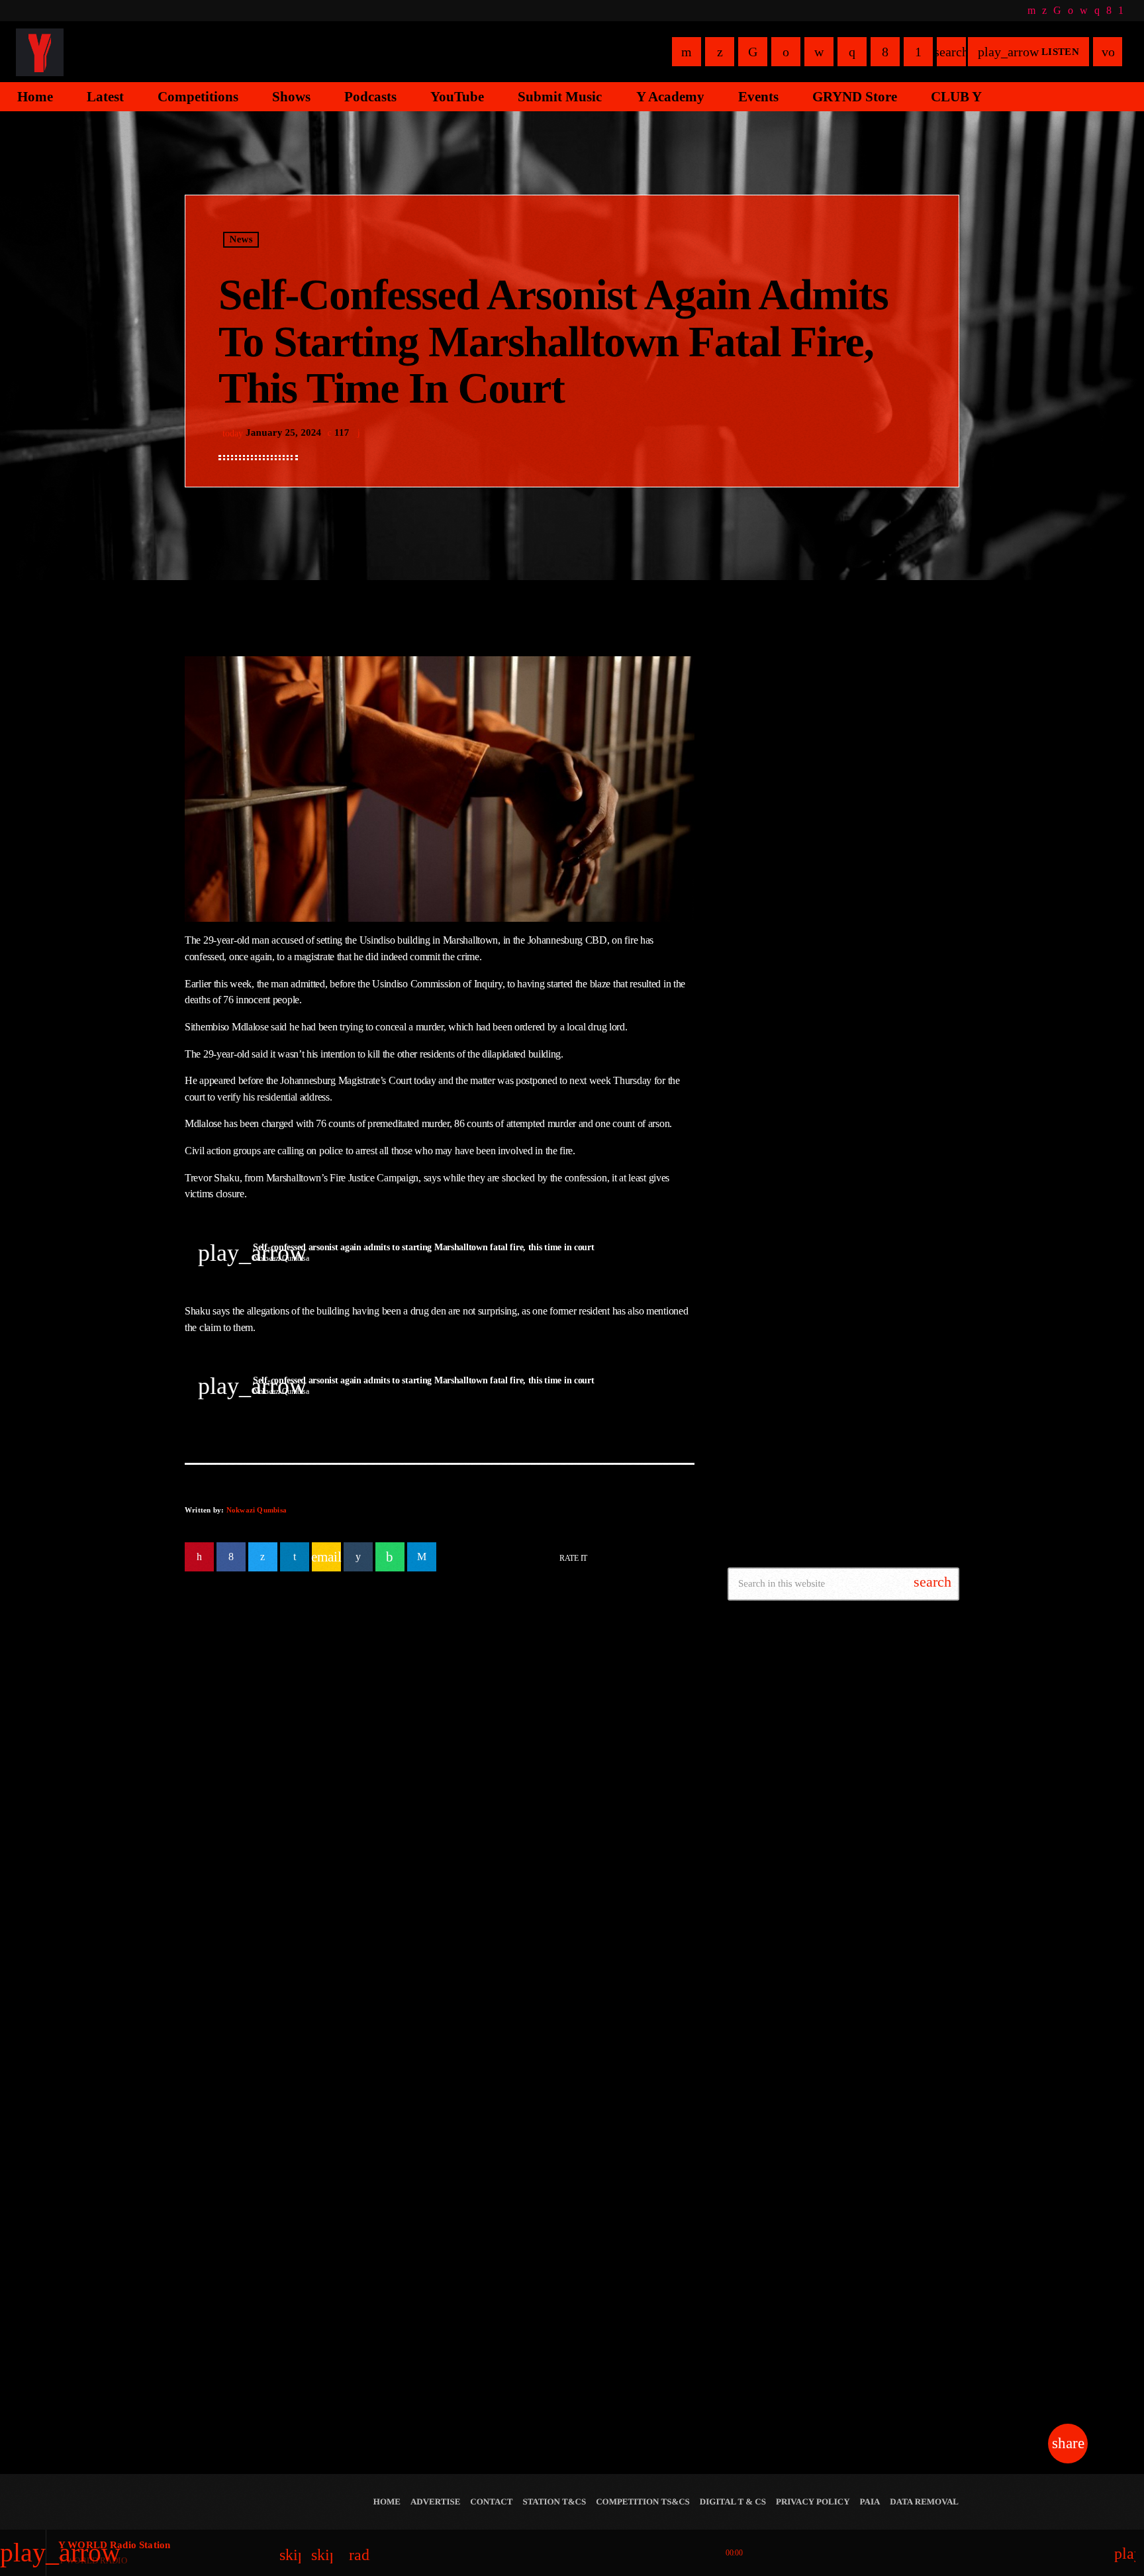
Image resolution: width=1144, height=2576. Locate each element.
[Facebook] (1109, 11)
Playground (812, 1169)
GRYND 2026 (784, 2314)
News (241, 240)
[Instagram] (1097, 11)
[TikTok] (1057, 11)
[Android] (1121, 11)
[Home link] (40, 52)
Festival (765, 2289)
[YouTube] (1031, 11)
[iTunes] (1084, 11)
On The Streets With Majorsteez (854, 1102)
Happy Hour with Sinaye (839, 899)
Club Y (803, 967)
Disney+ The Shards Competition (860, 1357)
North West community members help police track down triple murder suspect (868, 1424)
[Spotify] (1071, 11)
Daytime (766, 752)
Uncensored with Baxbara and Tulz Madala (860, 1040)
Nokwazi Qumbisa (257, 1510)
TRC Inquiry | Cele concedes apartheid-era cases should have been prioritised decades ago (306, 1869)
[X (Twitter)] (1044, 11)
